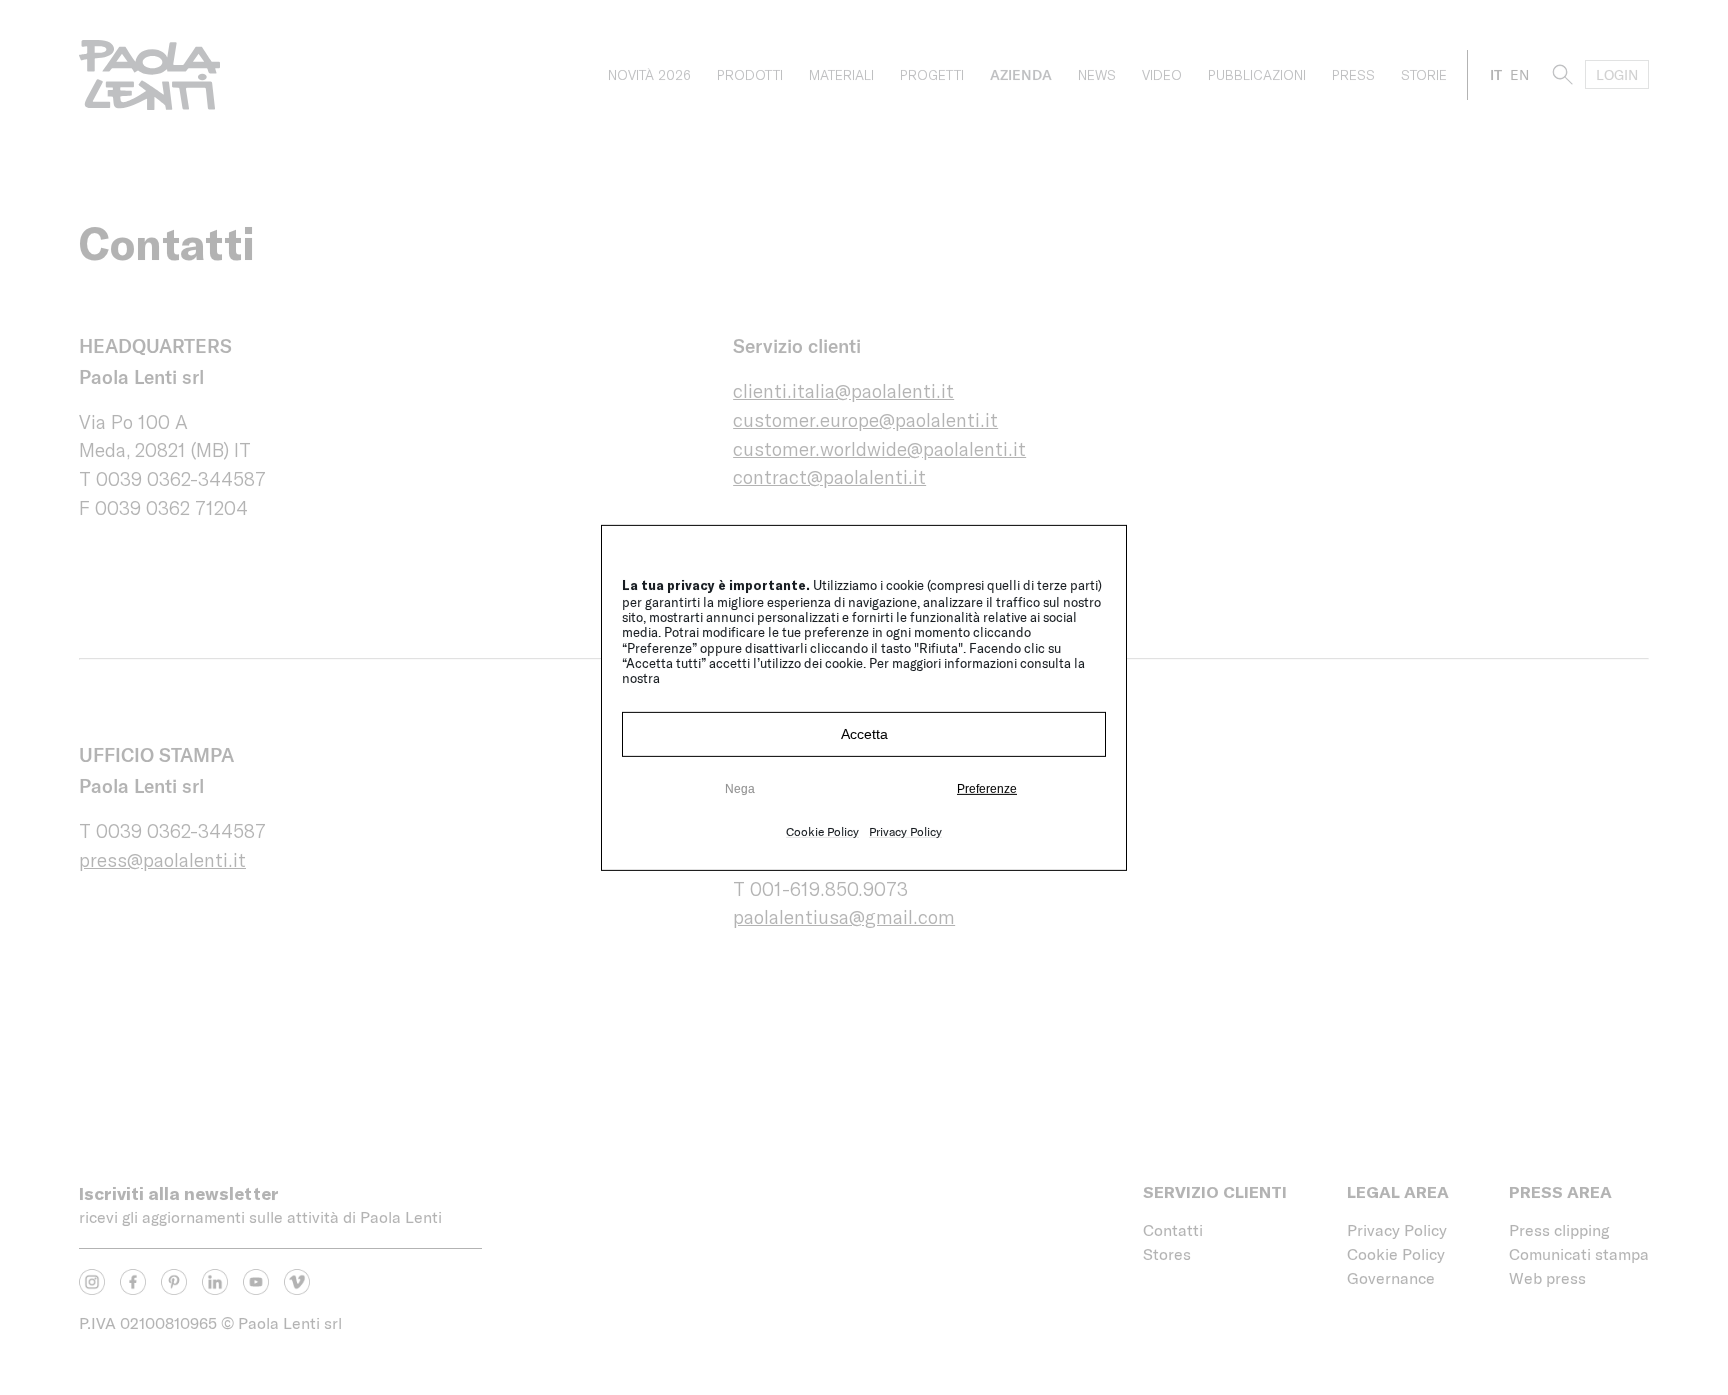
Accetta (864, 734)
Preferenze (987, 789)
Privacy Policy (905, 831)
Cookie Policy (822, 831)
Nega (740, 789)
